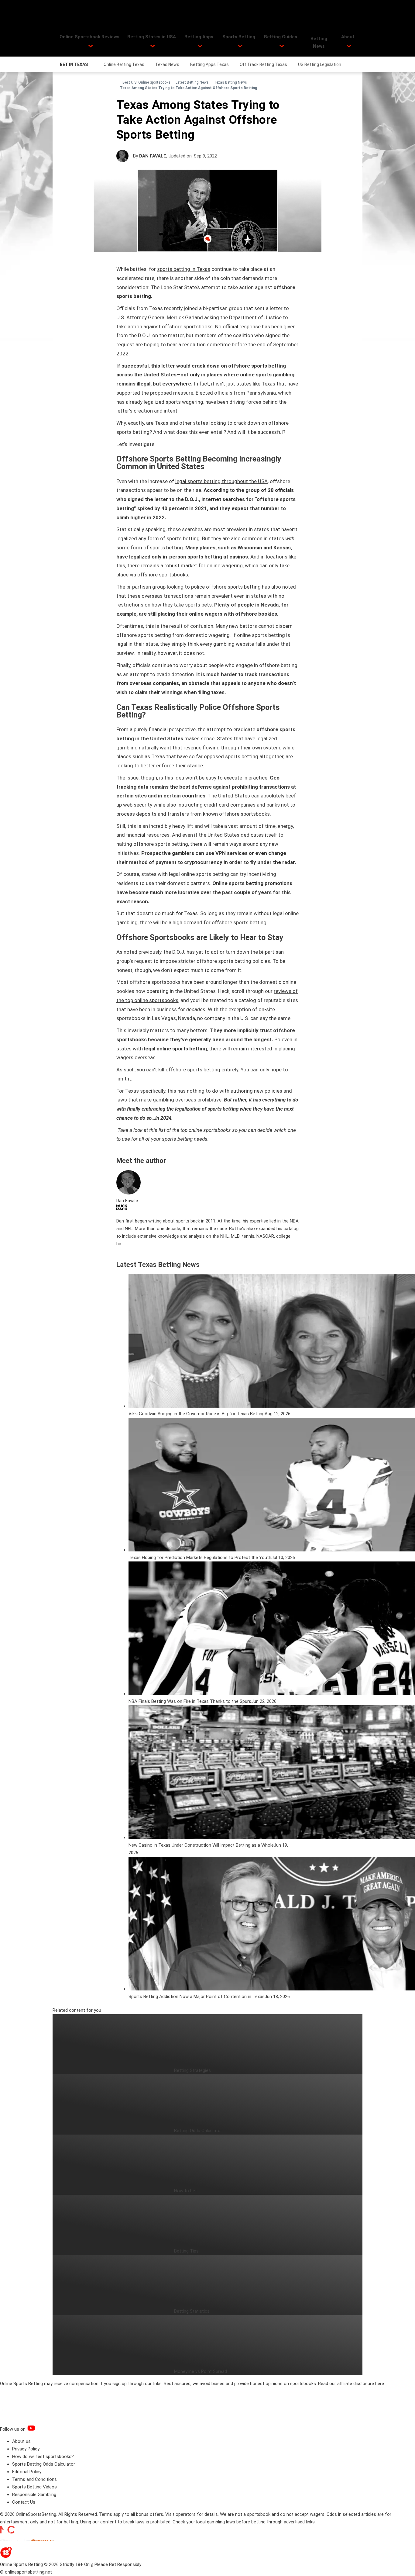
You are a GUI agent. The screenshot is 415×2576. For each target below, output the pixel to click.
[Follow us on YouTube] (39, 2429)
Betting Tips (186, 2251)
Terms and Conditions (34, 2479)
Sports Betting (239, 37)
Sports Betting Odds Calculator (44, 2464)
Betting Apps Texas (209, 64)
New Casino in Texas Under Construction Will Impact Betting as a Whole (201, 1845)
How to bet (185, 2191)
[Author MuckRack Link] (122, 1209)
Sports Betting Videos (34, 2487)
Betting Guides (281, 37)
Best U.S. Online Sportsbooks (146, 82)
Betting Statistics (192, 2311)
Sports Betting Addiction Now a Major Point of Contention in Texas (197, 1997)
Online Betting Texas (124, 64)
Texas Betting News (230, 82)
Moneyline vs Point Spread (201, 2371)
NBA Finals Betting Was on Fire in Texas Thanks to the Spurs (190, 1701)
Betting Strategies (192, 2070)
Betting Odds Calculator (198, 2131)
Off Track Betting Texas (263, 64)
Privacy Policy (26, 2449)
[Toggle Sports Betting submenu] (240, 46)
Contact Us (24, 2502)
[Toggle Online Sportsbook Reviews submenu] (91, 46)
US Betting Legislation (320, 64)
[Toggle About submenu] (349, 46)
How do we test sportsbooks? (43, 2457)
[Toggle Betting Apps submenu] (200, 46)
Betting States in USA (152, 37)
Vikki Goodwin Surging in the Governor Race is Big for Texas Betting (197, 1414)
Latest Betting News (192, 82)
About (348, 37)
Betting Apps (199, 37)
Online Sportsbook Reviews (89, 37)
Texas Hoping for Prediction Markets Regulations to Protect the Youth (200, 1558)
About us (21, 2441)
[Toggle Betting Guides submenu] (282, 46)
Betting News (319, 42)
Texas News (167, 64)
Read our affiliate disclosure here (351, 2384)
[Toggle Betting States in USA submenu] (153, 46)
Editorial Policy (27, 2472)
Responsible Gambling (34, 2495)
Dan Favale (153, 156)
